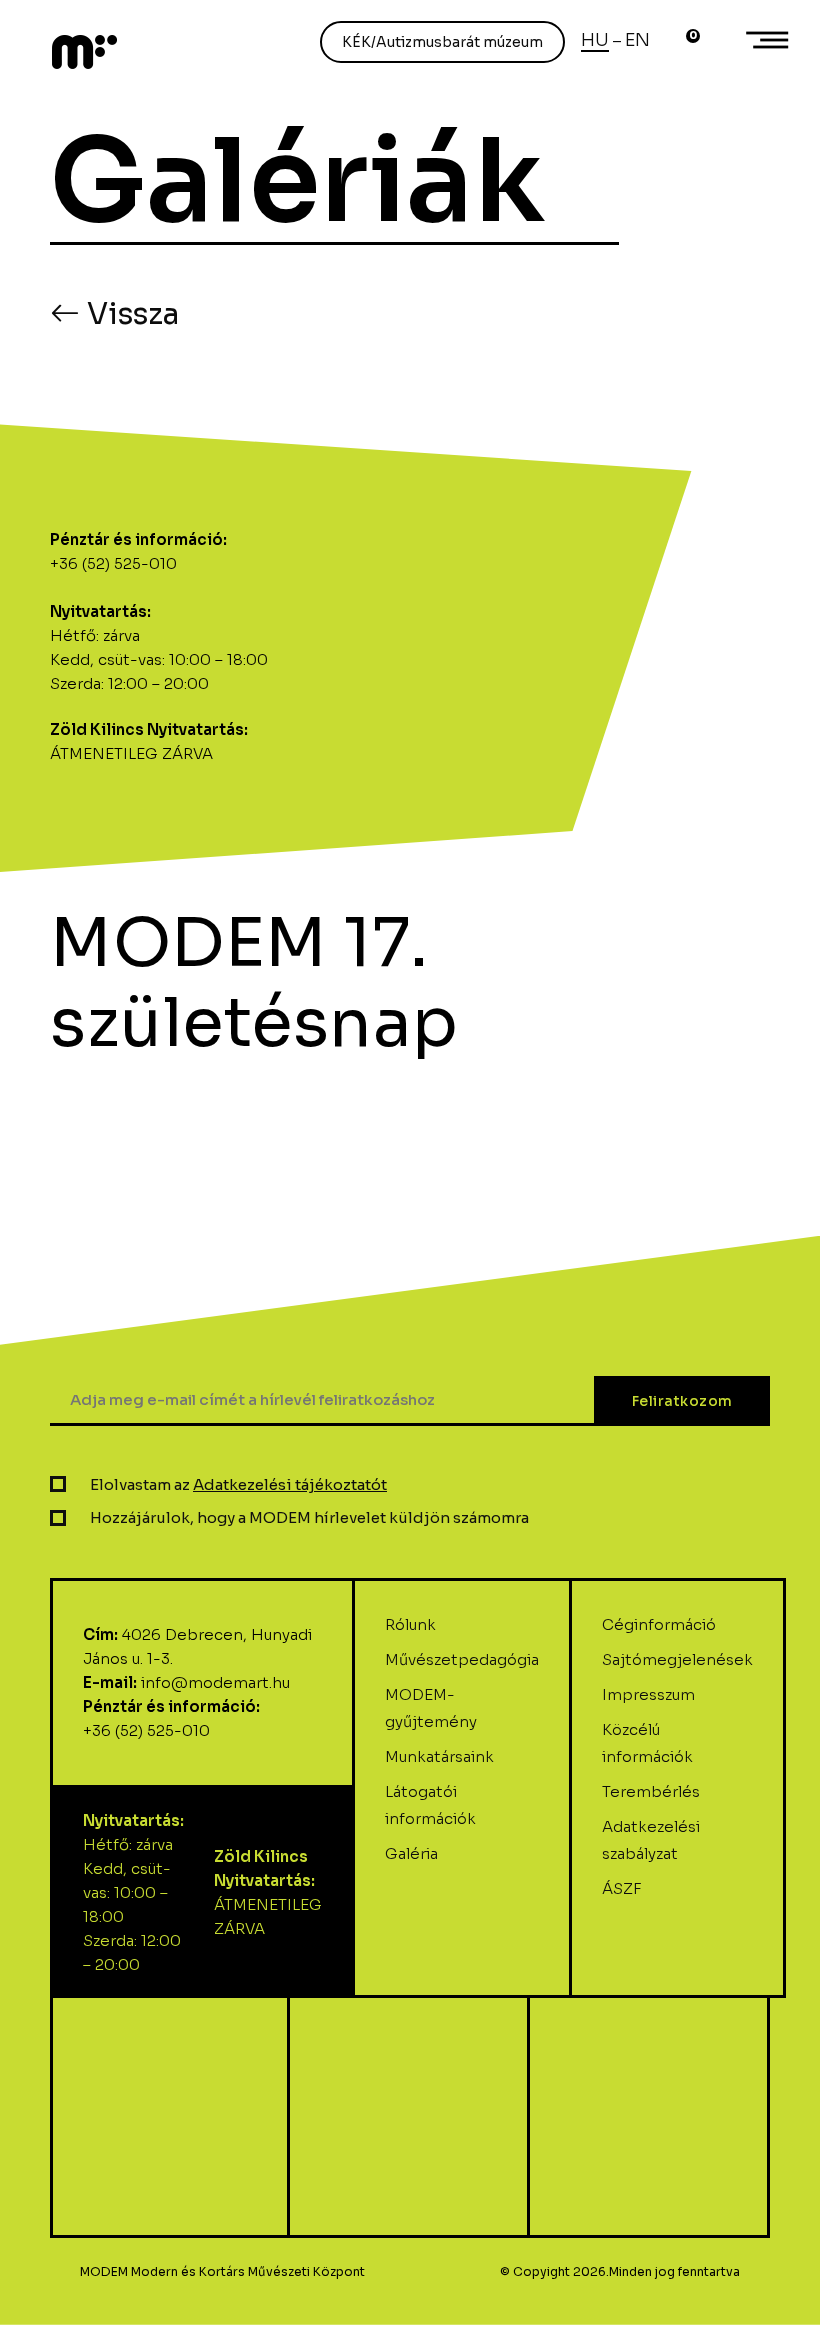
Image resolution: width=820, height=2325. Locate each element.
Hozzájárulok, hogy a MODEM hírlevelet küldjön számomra (309, 1517)
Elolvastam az (238, 1484)
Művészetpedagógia (462, 1659)
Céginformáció (659, 1624)
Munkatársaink (439, 1756)
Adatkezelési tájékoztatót (290, 1484)
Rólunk (410, 1624)
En (637, 40)
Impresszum (648, 1694)
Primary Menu (770, 40)
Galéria (411, 1853)
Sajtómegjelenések (677, 1659)
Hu (595, 40)
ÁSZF (622, 1888)
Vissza (130, 314)
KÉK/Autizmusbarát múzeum (442, 42)
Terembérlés (651, 1791)
